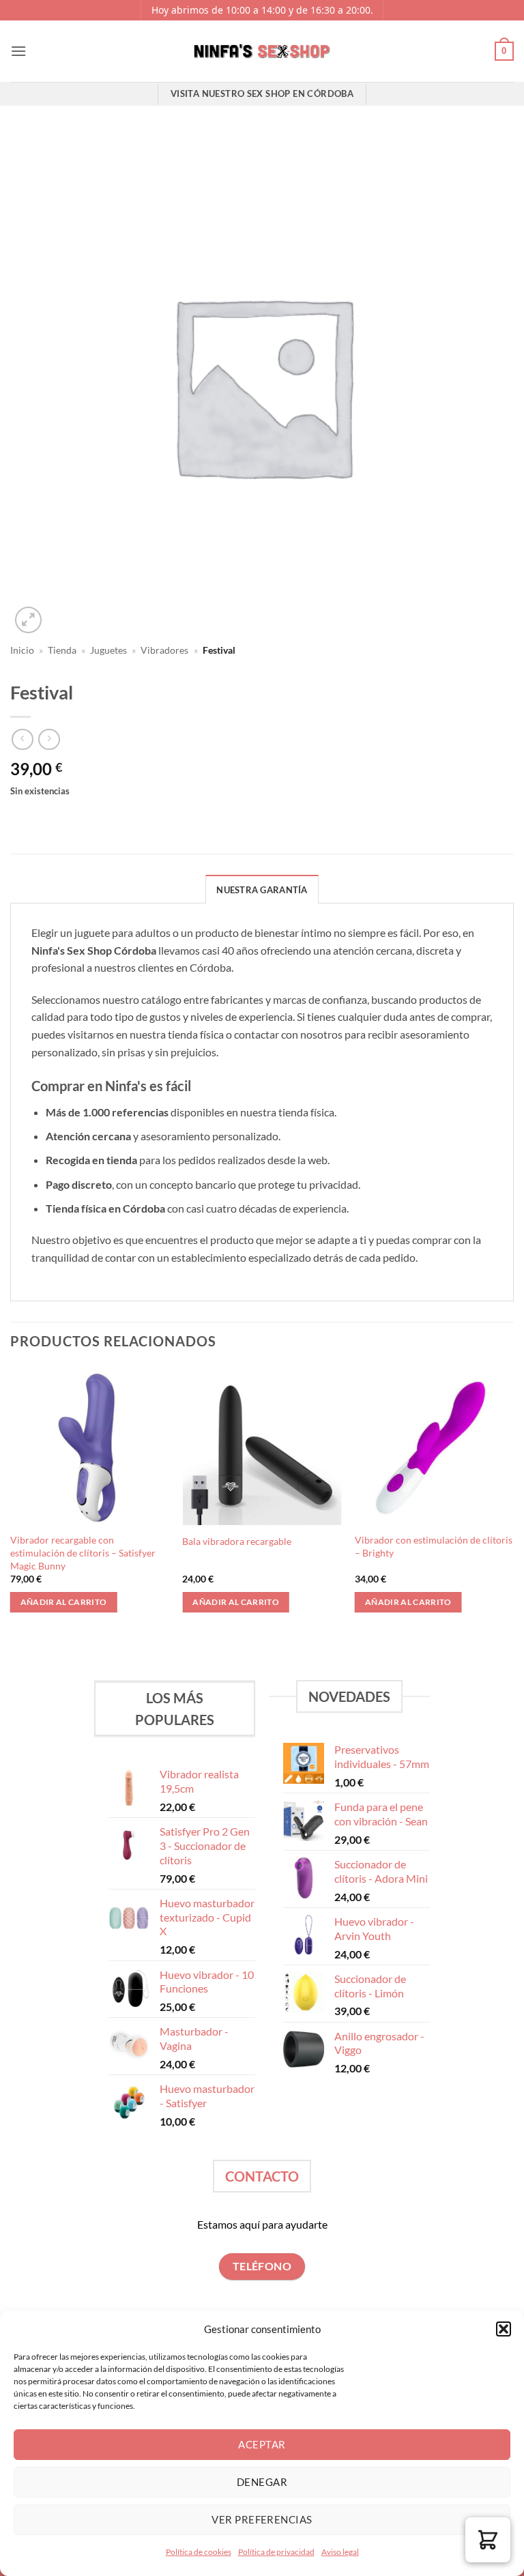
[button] (504, 2329)
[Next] (513, 1501)
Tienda (62, 650)
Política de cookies (199, 2552)
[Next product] (22, 739)
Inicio (22, 650)
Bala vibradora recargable (237, 1541)
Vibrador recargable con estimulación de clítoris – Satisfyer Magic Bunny (83, 1552)
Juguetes (108, 650)
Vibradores (164, 650)
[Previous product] (49, 739)
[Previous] (11, 1501)
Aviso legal (340, 2552)
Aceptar (262, 2444)
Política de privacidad (276, 2552)
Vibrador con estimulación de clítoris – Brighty (434, 1546)
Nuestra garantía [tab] (262, 890)
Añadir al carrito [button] (64, 1602)
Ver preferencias (262, 2519)
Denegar (262, 2482)
